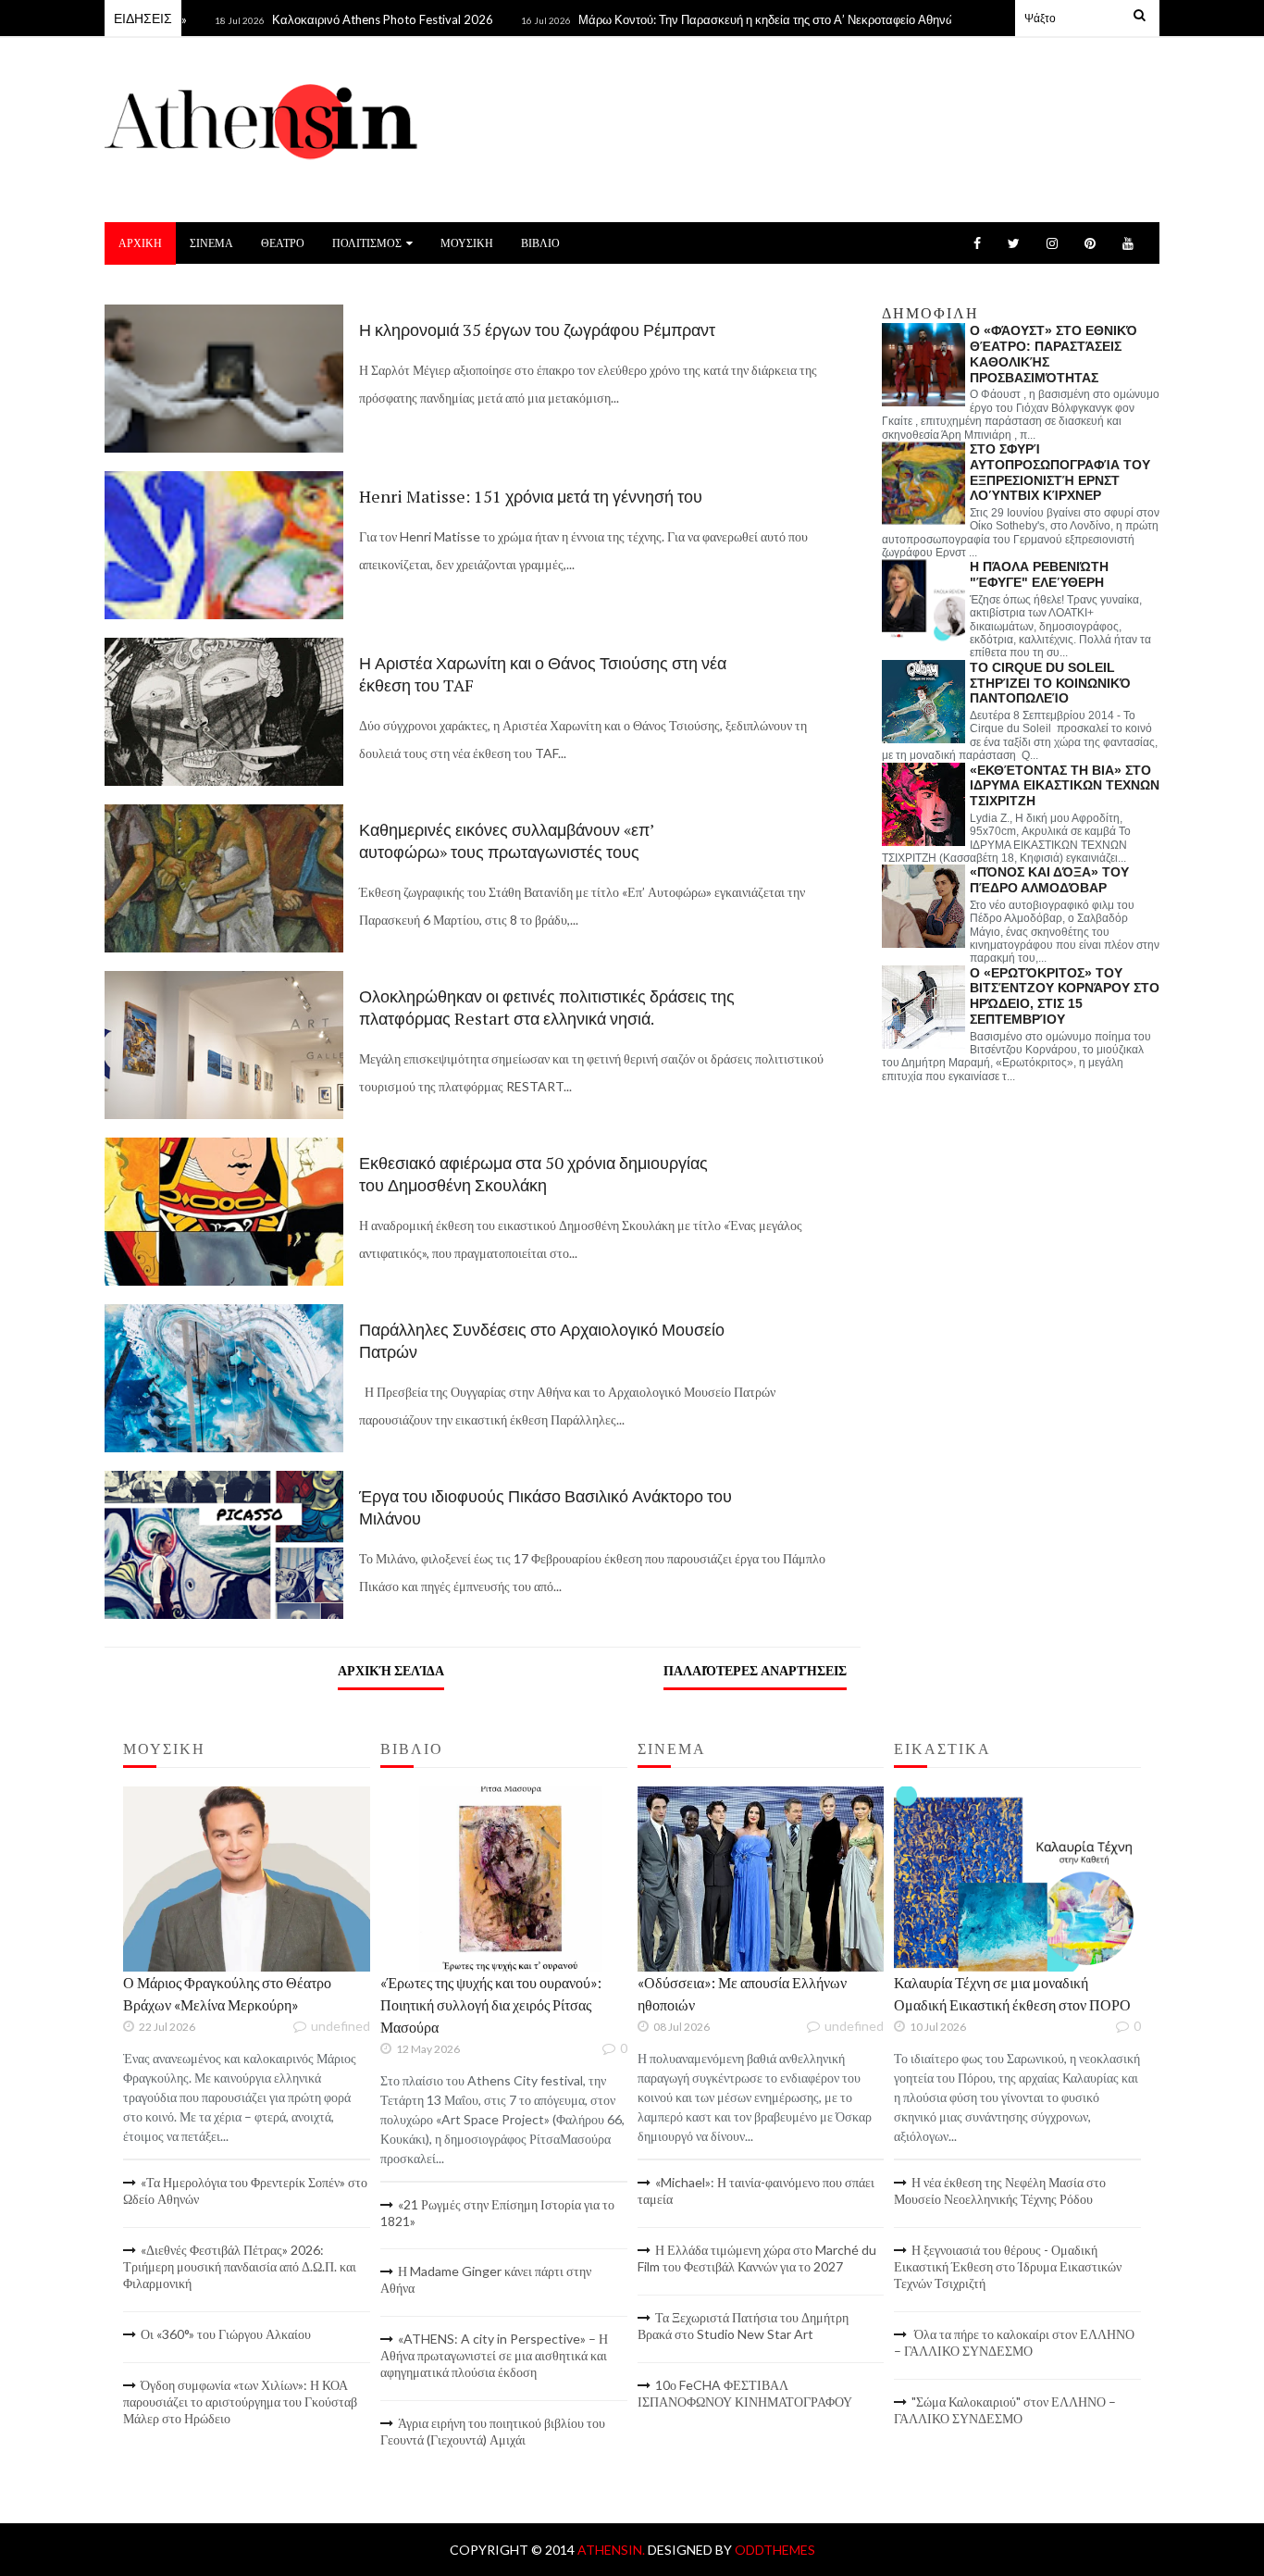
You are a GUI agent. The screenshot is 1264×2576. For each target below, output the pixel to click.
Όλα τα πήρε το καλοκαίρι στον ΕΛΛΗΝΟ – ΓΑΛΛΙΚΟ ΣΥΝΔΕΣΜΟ (1014, 2342)
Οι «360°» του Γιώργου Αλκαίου (226, 2334)
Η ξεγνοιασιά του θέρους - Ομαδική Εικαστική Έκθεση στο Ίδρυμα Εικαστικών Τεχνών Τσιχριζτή (1008, 2266)
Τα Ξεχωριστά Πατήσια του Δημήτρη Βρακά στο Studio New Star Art (743, 2326)
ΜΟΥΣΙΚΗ (467, 243)
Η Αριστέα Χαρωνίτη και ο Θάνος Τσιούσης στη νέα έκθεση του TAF (543, 674)
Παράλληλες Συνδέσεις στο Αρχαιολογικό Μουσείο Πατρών (542, 1340)
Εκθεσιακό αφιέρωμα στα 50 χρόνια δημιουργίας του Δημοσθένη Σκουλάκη (533, 1174)
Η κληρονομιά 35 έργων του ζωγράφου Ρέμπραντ (537, 330)
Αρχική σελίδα (391, 1670)
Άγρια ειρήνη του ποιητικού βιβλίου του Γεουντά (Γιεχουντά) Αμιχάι (493, 2431)
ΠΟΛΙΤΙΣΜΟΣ (367, 243)
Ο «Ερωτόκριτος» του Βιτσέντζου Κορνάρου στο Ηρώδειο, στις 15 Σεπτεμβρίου (1065, 996)
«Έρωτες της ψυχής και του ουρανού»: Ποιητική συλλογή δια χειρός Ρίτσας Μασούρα (491, 2004)
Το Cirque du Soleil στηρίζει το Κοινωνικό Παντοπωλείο (1050, 683)
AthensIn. (613, 2550)
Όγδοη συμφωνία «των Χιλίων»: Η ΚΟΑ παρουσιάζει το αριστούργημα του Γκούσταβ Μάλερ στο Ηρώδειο (240, 2402)
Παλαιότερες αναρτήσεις (755, 1670)
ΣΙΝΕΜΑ (211, 243)
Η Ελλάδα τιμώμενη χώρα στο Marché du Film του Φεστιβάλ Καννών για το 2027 (757, 2258)
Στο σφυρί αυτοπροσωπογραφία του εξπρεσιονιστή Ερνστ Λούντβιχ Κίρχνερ (1060, 472)
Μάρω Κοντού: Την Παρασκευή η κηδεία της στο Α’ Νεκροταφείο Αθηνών (725, 19)
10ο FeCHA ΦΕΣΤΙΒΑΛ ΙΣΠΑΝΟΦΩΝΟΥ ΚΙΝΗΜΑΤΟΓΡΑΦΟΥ (745, 2393)
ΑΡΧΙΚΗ (140, 243)
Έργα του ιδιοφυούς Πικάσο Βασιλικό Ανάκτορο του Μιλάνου (545, 1507)
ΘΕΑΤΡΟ (283, 243)
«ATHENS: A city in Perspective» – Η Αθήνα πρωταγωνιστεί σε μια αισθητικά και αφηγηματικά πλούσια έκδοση (494, 2355)
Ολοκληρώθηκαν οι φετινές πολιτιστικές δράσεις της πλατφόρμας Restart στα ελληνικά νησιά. (547, 1007)
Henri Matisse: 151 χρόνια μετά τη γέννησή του (531, 496)
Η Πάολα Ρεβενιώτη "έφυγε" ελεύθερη (1039, 574)
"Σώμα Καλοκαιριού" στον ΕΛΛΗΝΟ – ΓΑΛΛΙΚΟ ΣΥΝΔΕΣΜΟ (1005, 2410)
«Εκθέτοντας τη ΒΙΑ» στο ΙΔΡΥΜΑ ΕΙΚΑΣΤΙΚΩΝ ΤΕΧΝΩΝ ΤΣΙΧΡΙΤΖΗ (1065, 786)
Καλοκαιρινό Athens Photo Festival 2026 (337, 19)
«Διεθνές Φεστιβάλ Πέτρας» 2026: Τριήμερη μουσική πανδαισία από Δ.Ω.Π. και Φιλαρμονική (240, 2266)
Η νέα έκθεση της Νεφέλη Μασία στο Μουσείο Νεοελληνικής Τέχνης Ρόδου (1000, 2190)
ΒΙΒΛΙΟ (540, 243)
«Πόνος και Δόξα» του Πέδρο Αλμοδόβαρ (1049, 880)
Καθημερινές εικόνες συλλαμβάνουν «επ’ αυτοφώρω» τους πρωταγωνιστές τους (506, 840)
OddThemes (775, 2550)
